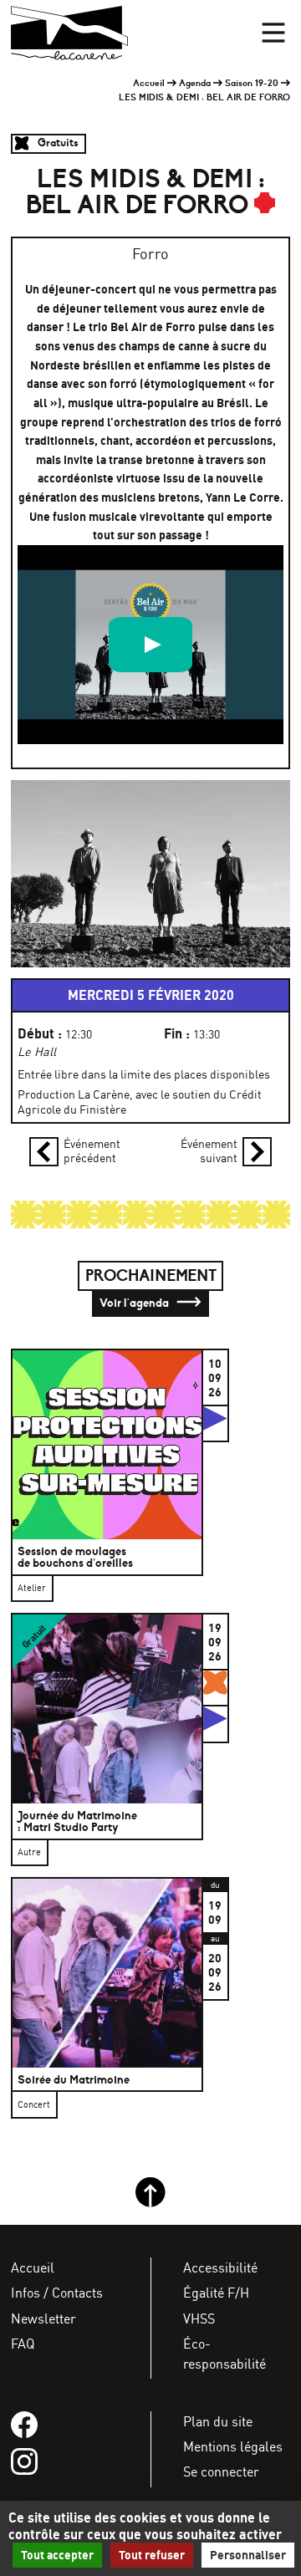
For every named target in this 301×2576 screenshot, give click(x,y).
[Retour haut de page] (150, 2203)
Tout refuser (152, 2555)
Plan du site (218, 2421)
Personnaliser (248, 2555)
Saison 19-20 (252, 83)
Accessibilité (220, 2267)
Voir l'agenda (135, 1303)
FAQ (23, 2344)
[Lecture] (150, 645)
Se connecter (221, 2471)
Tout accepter (57, 2555)
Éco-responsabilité (224, 2354)
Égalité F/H (216, 2293)
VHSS (199, 2318)
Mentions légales (233, 2446)
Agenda (195, 83)
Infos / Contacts (57, 2293)
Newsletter (43, 2318)
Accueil (149, 83)
